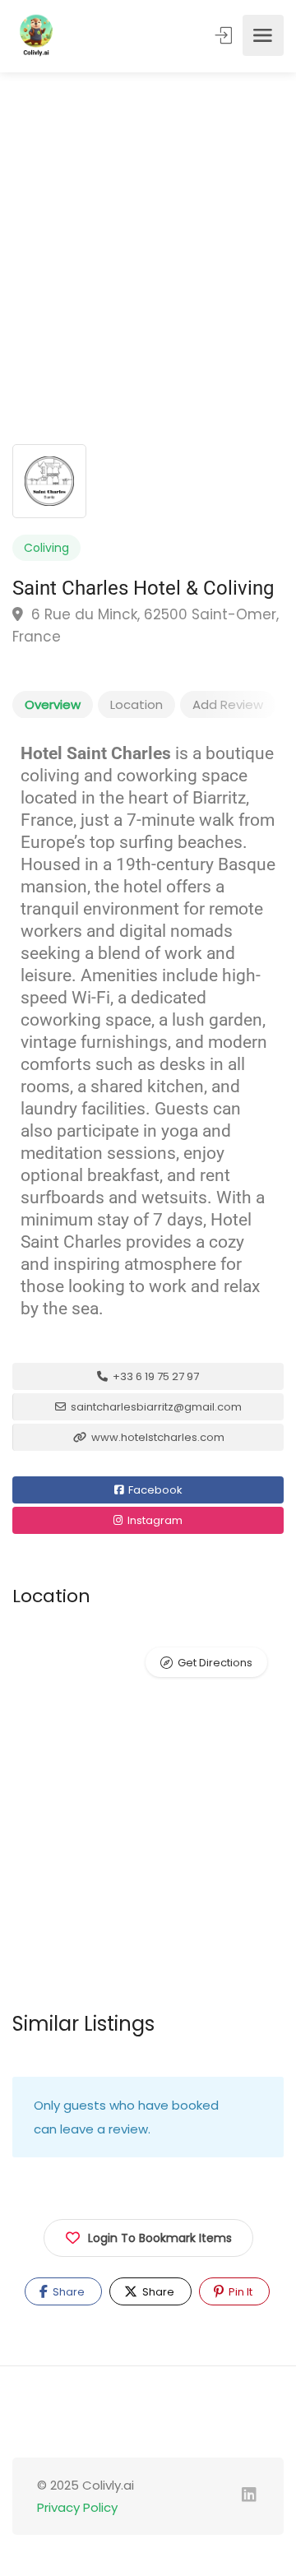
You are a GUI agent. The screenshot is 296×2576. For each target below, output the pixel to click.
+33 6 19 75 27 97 (155, 1376)
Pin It (239, 2292)
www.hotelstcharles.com (157, 1437)
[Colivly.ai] (36, 35)
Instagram (154, 1520)
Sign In (225, 35)
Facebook (154, 1490)
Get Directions (215, 1663)
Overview (53, 704)
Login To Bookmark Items (160, 2238)
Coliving (46, 548)
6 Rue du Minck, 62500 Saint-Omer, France (146, 625)
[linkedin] (249, 2496)
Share (67, 2292)
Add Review (228, 704)
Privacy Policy (82, 2507)
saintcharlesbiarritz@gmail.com (155, 1407)
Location (136, 704)
